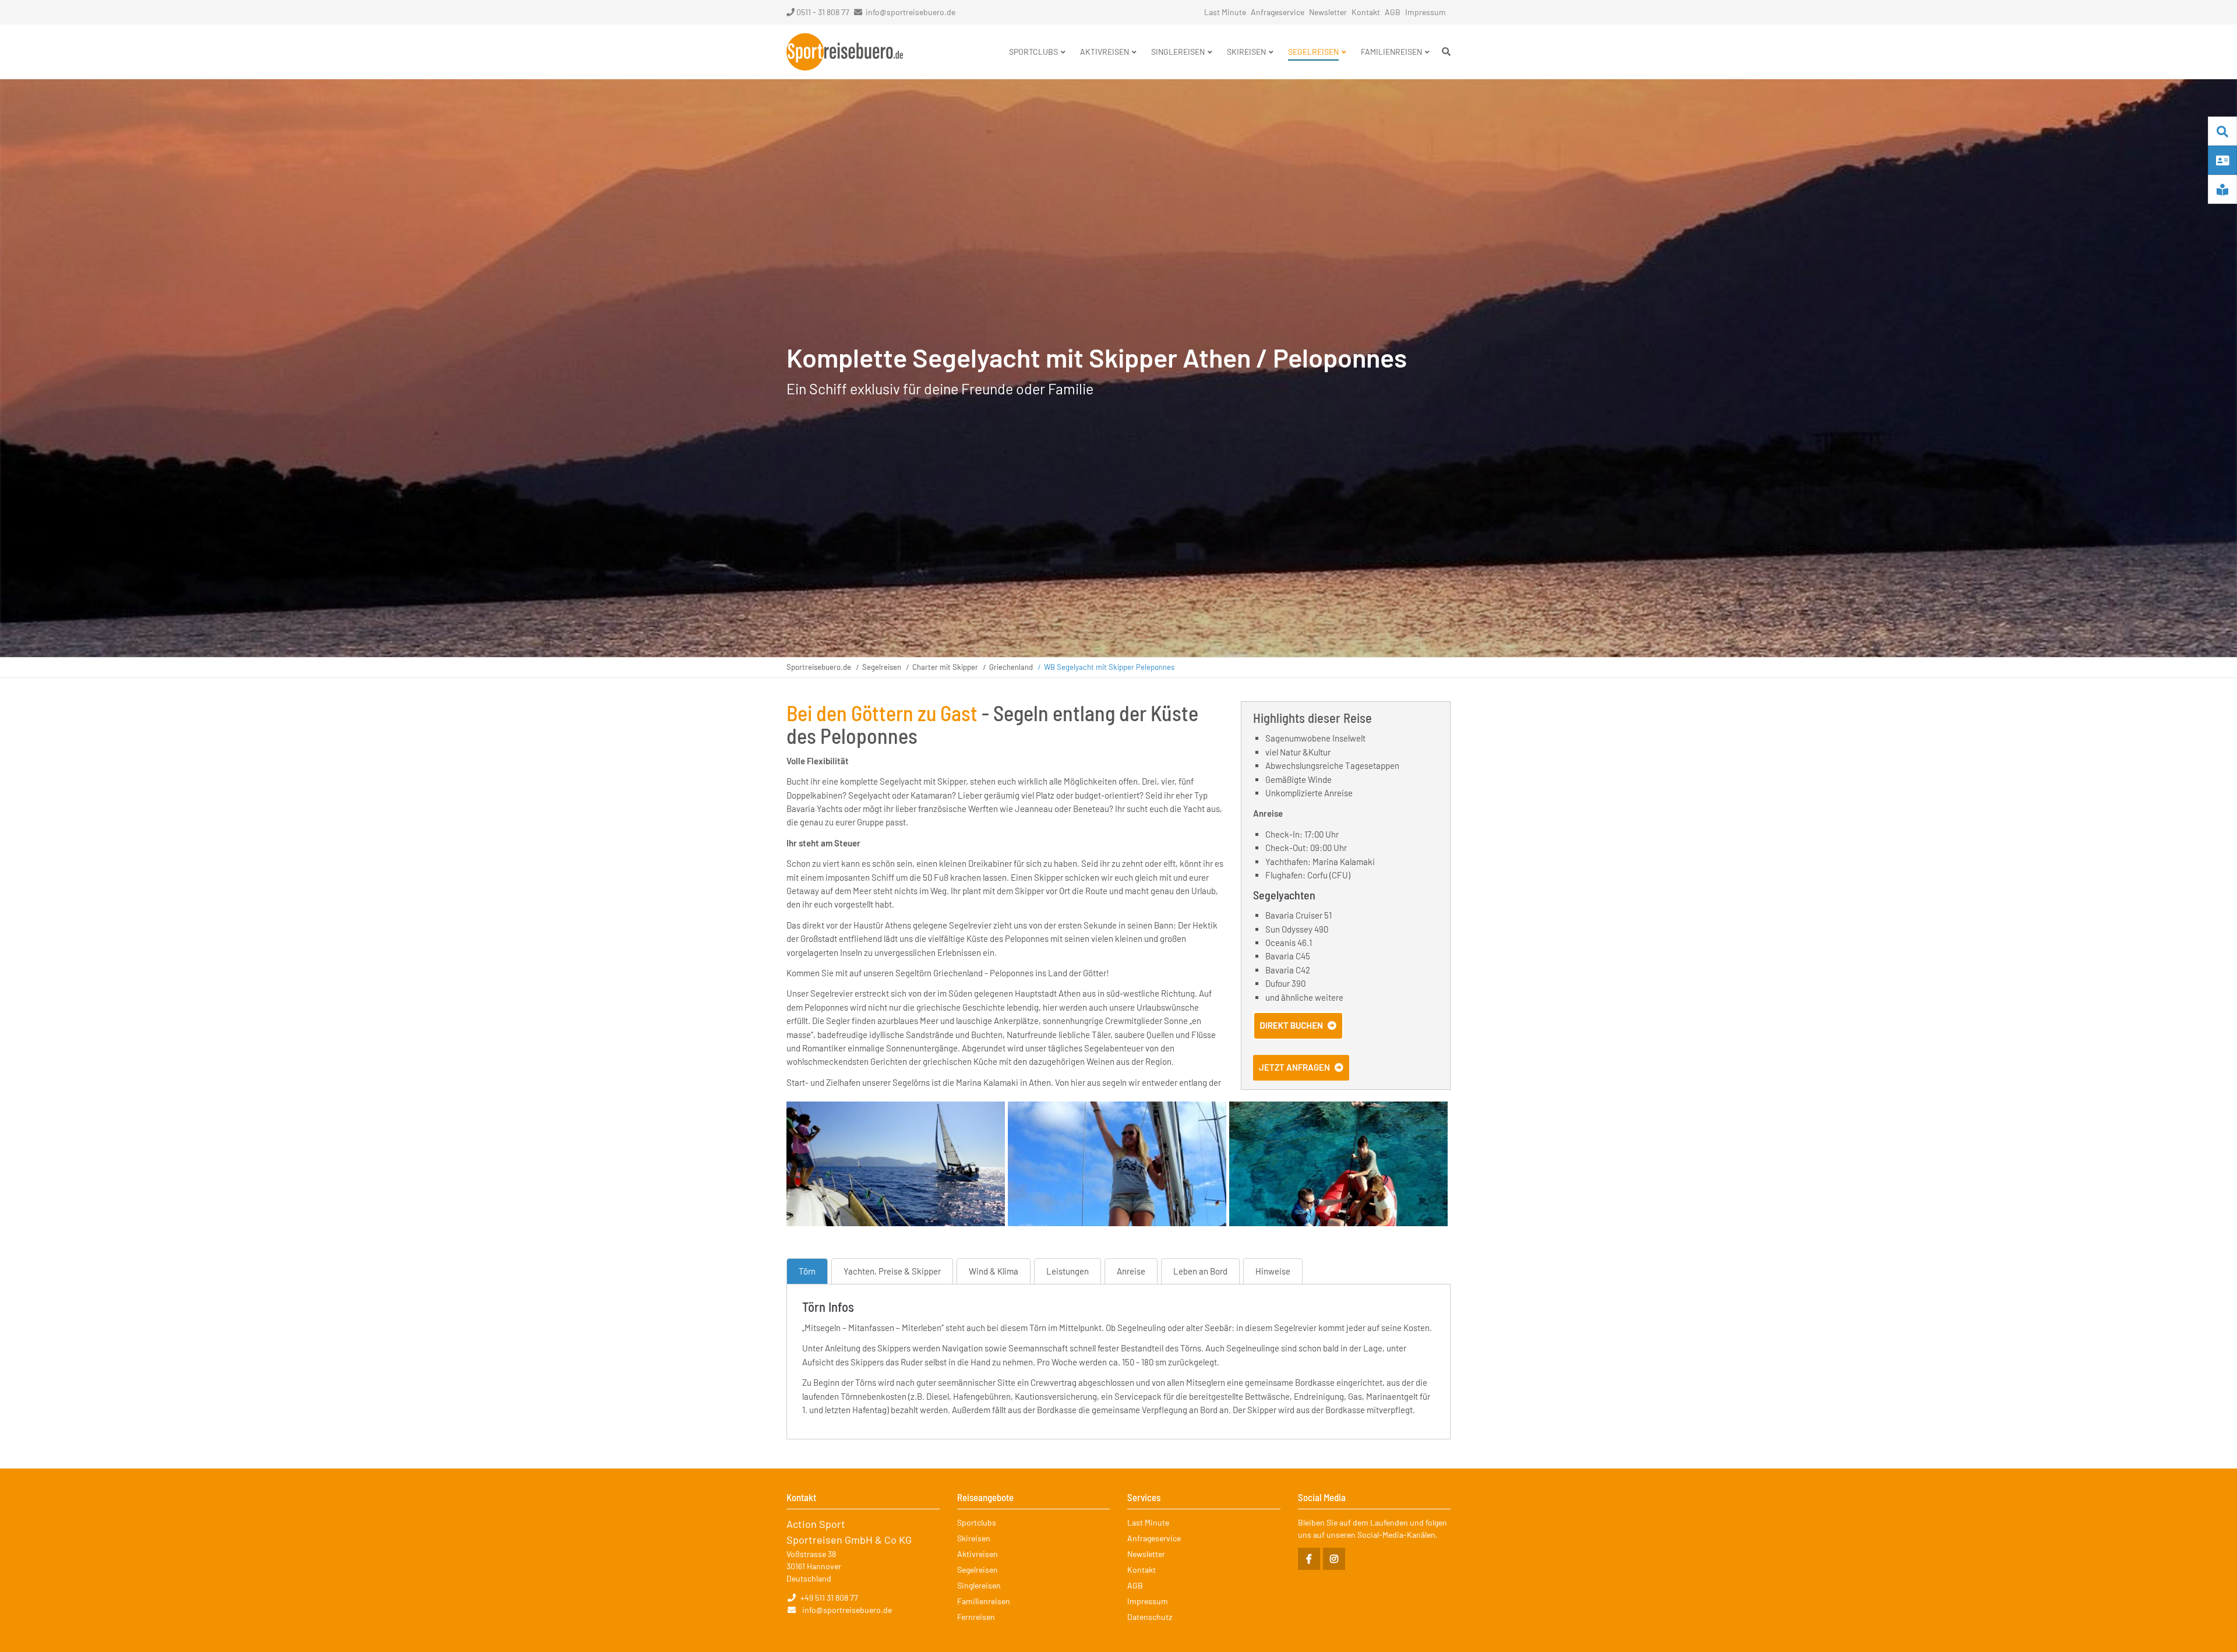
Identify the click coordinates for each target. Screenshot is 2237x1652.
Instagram (1334, 1559)
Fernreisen (976, 1617)
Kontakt (1366, 12)
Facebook (1309, 1559)
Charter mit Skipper (945, 667)
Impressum (1426, 12)
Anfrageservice (1278, 12)
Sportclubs (977, 1522)
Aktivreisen (978, 1554)
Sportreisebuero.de (819, 667)
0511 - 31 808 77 (823, 12)
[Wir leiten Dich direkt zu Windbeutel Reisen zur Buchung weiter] (1298, 1036)
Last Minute (1225, 12)
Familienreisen (984, 1601)
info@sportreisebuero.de (911, 12)
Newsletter (1328, 12)
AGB (1393, 12)
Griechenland (1011, 667)
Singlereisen (979, 1585)
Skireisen (974, 1538)
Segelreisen (882, 667)
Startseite (845, 52)
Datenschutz (1150, 1617)
